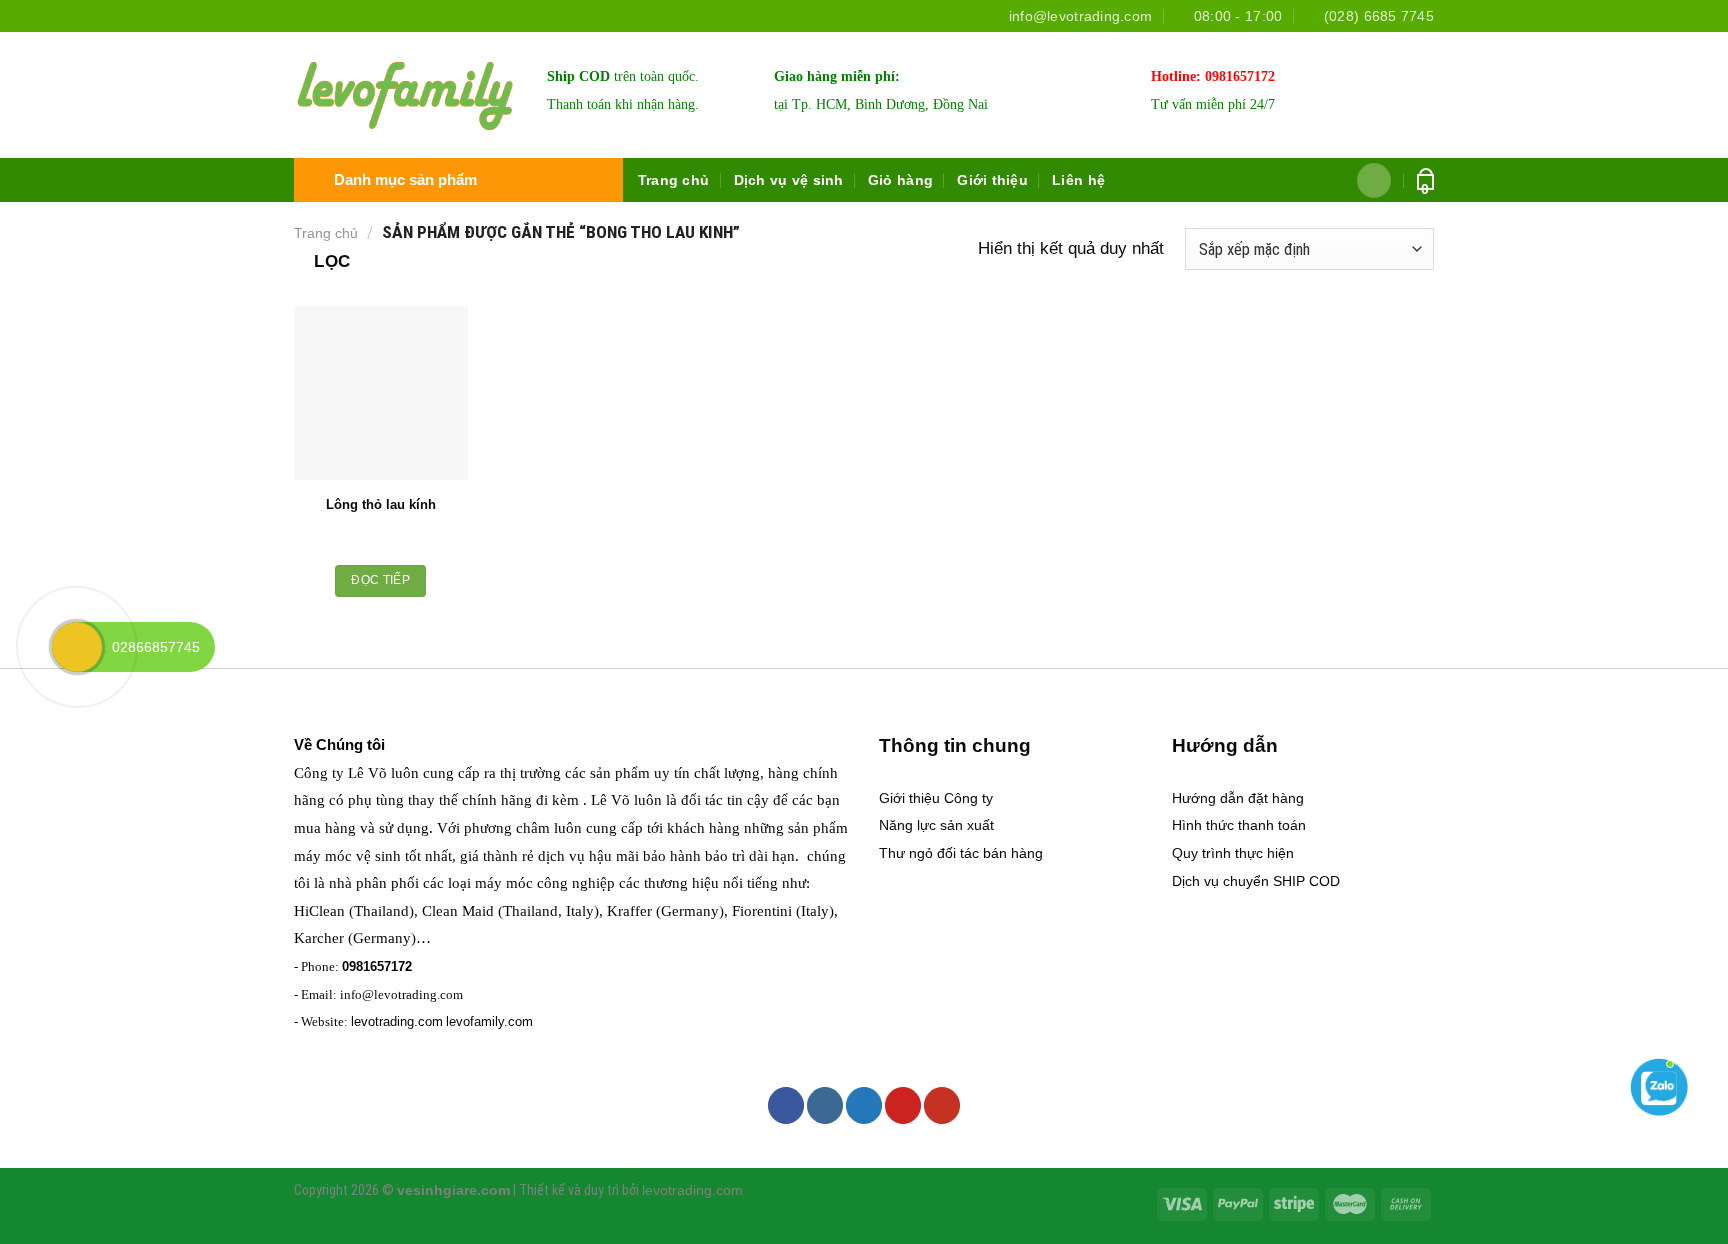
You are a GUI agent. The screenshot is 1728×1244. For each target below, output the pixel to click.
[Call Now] (77, 647)
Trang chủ (674, 180)
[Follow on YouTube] (942, 1105)
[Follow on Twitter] (864, 1105)
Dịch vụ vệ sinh (789, 180)
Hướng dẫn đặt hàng (1238, 798)
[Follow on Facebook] (786, 1105)
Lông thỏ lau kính (381, 504)
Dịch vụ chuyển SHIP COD (1256, 881)
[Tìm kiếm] (1374, 180)
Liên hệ (1078, 180)
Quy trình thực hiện (1233, 853)
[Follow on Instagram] (825, 1105)
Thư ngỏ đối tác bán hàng (961, 853)
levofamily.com (489, 1021)
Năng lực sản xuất (936, 825)
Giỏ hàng (900, 180)
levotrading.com (397, 1021)
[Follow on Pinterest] (903, 1105)
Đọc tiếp (380, 580)
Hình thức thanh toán (1239, 825)
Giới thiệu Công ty (936, 798)
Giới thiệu (992, 180)
